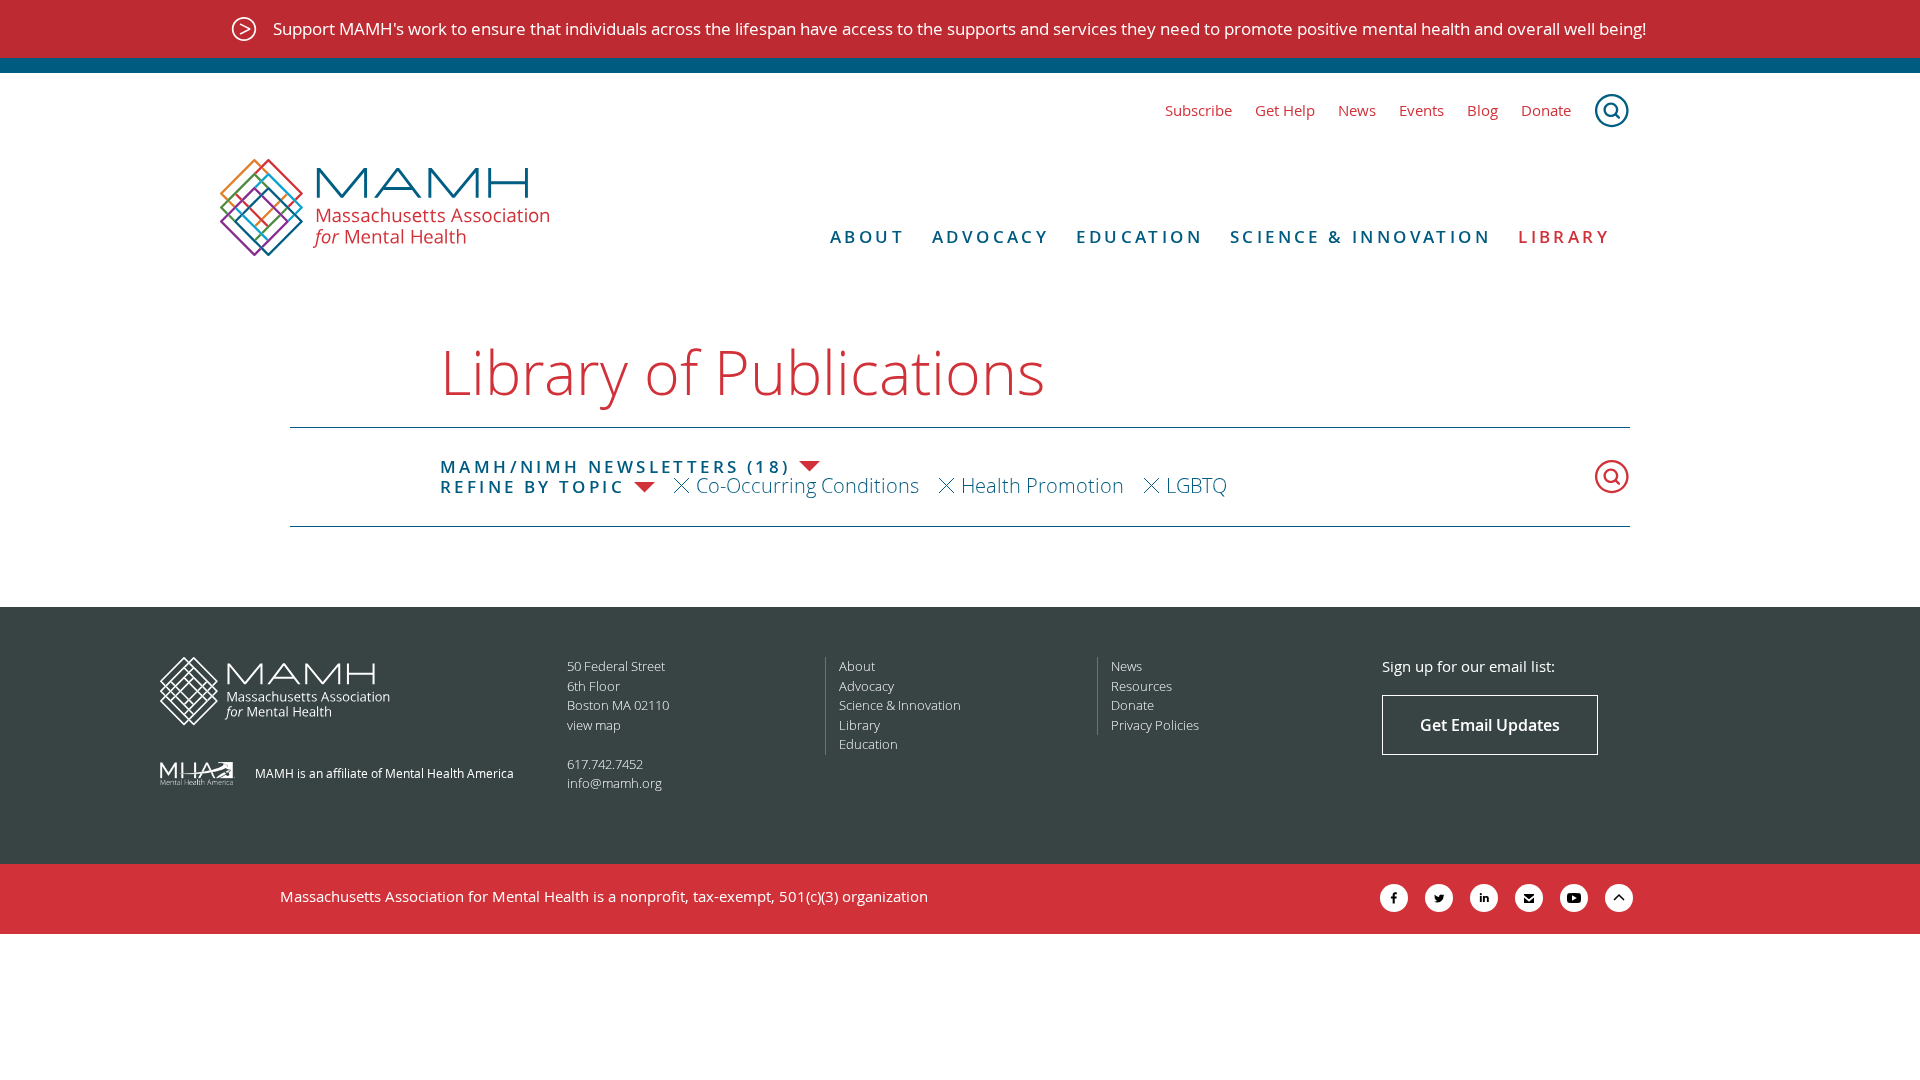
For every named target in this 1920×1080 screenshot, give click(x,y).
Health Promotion (1042, 485)
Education (1139, 237)
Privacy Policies (1155, 725)
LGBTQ (1196, 485)
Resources (1141, 686)
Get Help (1285, 110)
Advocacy (990, 237)
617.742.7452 (605, 764)
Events (1421, 110)
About (867, 237)
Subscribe (1198, 110)
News (1357, 110)
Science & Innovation (1360, 237)
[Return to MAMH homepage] (385, 208)
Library (1564, 237)
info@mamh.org (614, 783)
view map (594, 725)
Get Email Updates (1490, 725)
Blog (1482, 110)
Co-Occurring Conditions (807, 485)
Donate (1546, 110)
